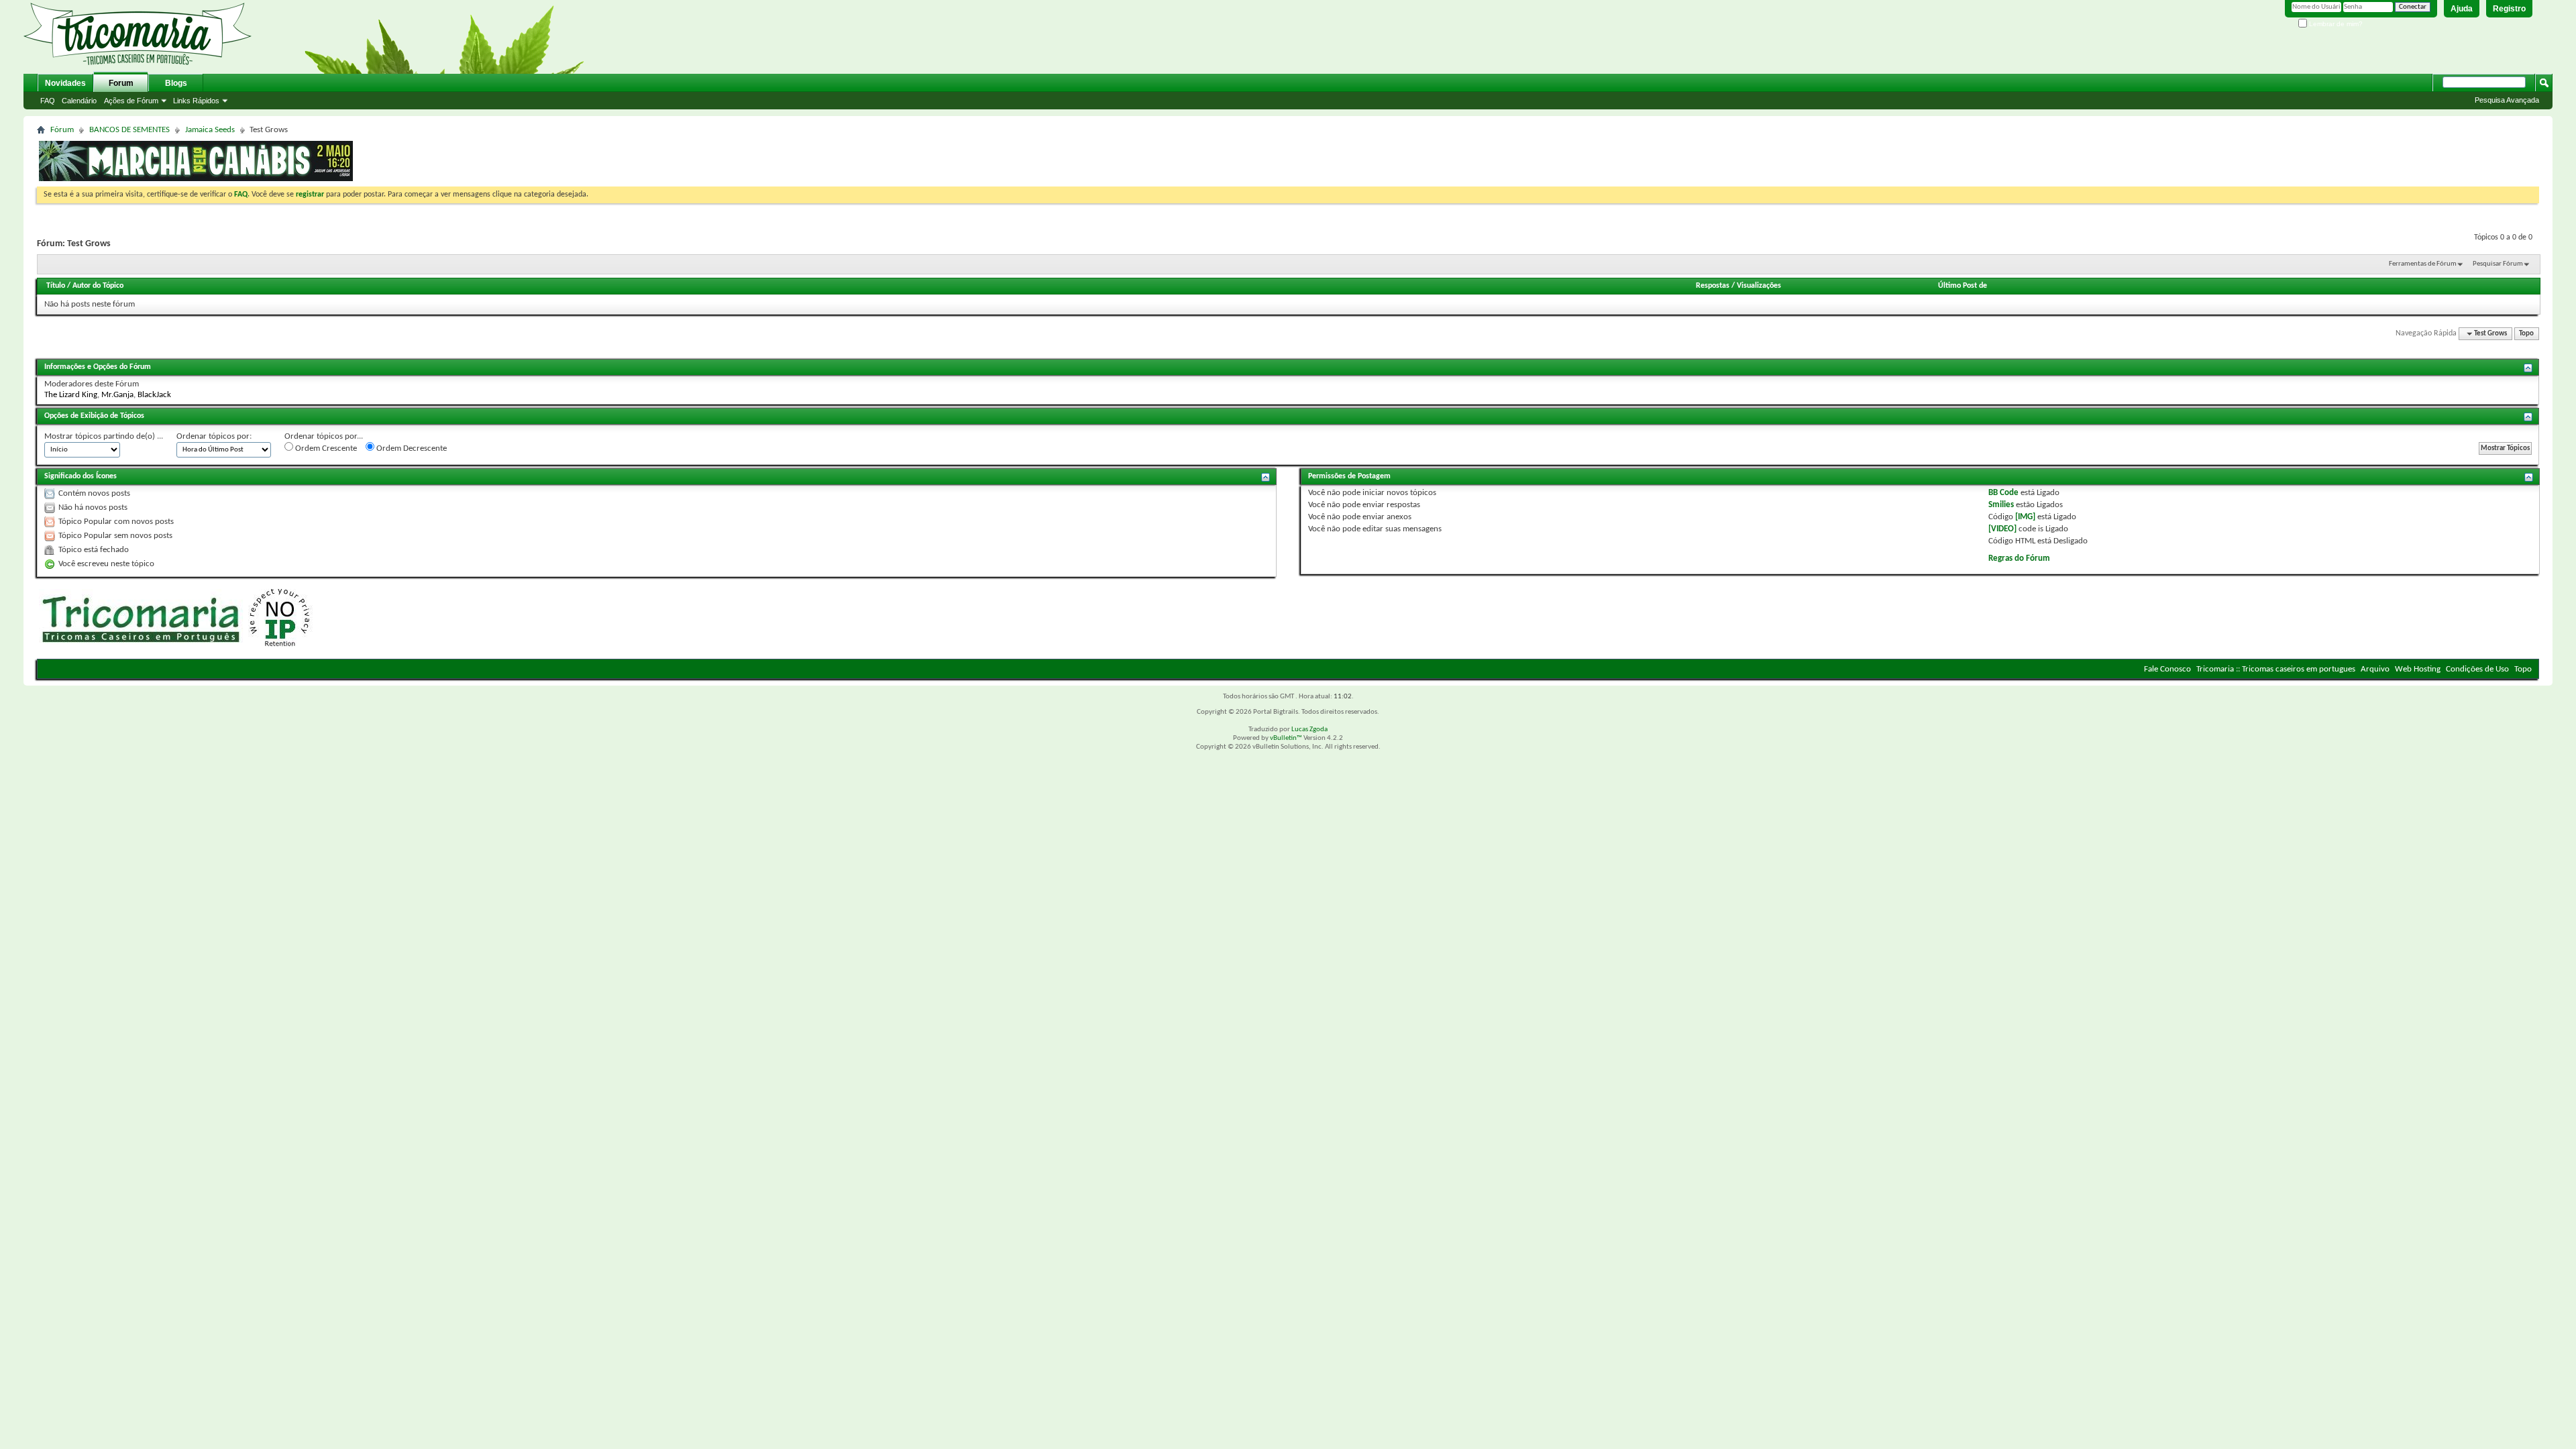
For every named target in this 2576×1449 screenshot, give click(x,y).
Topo (2526, 334)
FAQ (48, 101)
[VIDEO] (2002, 529)
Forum (121, 83)
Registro (2509, 9)
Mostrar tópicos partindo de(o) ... (104, 436)
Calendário (79, 101)
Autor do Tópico (98, 286)
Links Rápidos (196, 101)
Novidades (65, 83)
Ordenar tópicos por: (214, 436)
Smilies (2001, 505)
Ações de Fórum (131, 101)
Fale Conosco (2167, 669)
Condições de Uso (2477, 669)
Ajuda (2462, 9)
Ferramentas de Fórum (2423, 264)
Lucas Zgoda (1309, 730)
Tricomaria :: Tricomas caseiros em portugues (2276, 669)
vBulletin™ (1286, 738)
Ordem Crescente (325, 448)
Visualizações (1759, 286)
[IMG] (2025, 517)
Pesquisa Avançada (2507, 100)
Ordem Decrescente (411, 448)
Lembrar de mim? (2335, 24)
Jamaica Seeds (210, 130)
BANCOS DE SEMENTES (129, 130)
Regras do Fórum (2019, 558)
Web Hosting (2418, 669)
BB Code (2003, 493)
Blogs (176, 83)
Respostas (1713, 286)
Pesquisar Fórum (2498, 264)
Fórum (62, 130)
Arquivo (2375, 669)
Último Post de (1963, 286)
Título (56, 286)
